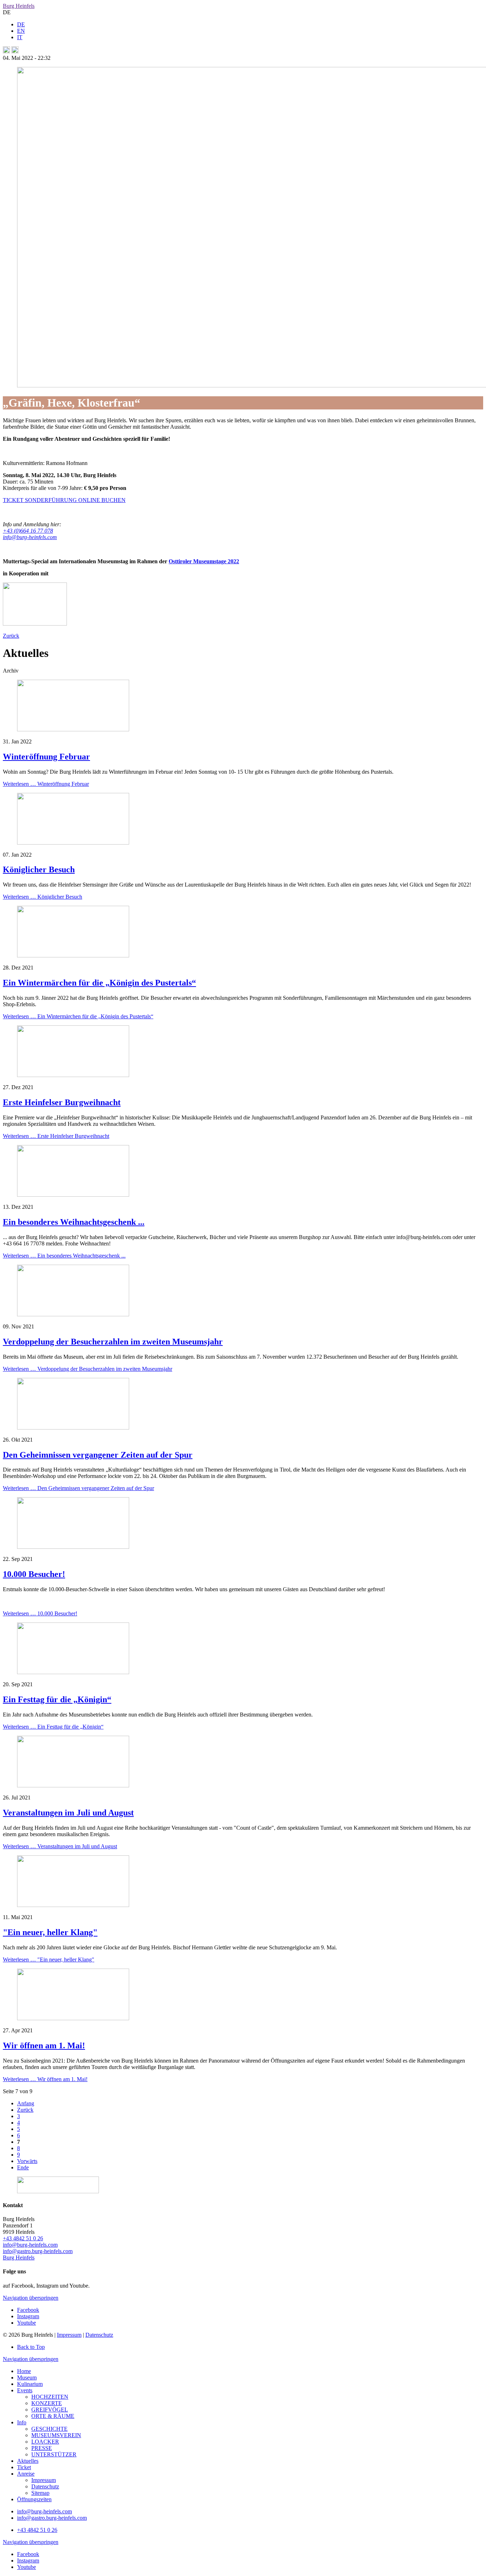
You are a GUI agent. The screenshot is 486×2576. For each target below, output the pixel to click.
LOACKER (45, 2442)
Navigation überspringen (31, 2298)
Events (25, 2390)
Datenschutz (99, 2335)
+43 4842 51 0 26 (23, 2238)
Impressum (69, 2335)
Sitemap (40, 2493)
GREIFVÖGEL (50, 2410)
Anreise (26, 2474)
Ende (23, 2167)
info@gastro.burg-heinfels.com (38, 2251)
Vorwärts (27, 2161)
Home (24, 2371)
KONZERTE (47, 2403)
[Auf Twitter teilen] (15, 51)
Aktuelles (28, 2461)
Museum (27, 2378)
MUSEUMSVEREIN (56, 2435)
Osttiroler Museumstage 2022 (204, 561)
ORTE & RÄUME (53, 2416)
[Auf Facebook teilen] (6, 51)
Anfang (26, 2103)
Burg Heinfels (19, 6)
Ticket (24, 2467)
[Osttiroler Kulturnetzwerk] (35, 624)
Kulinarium (30, 2384)
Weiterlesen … (46, 784)
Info (22, 2422)
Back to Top (31, 2347)
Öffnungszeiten (34, 2499)
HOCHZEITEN (50, 2397)
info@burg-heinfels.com (30, 2245)
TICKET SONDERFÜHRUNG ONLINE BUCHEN (64, 500)
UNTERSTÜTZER (54, 2454)
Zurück (11, 636)
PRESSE (42, 2448)
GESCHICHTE (49, 2429)
